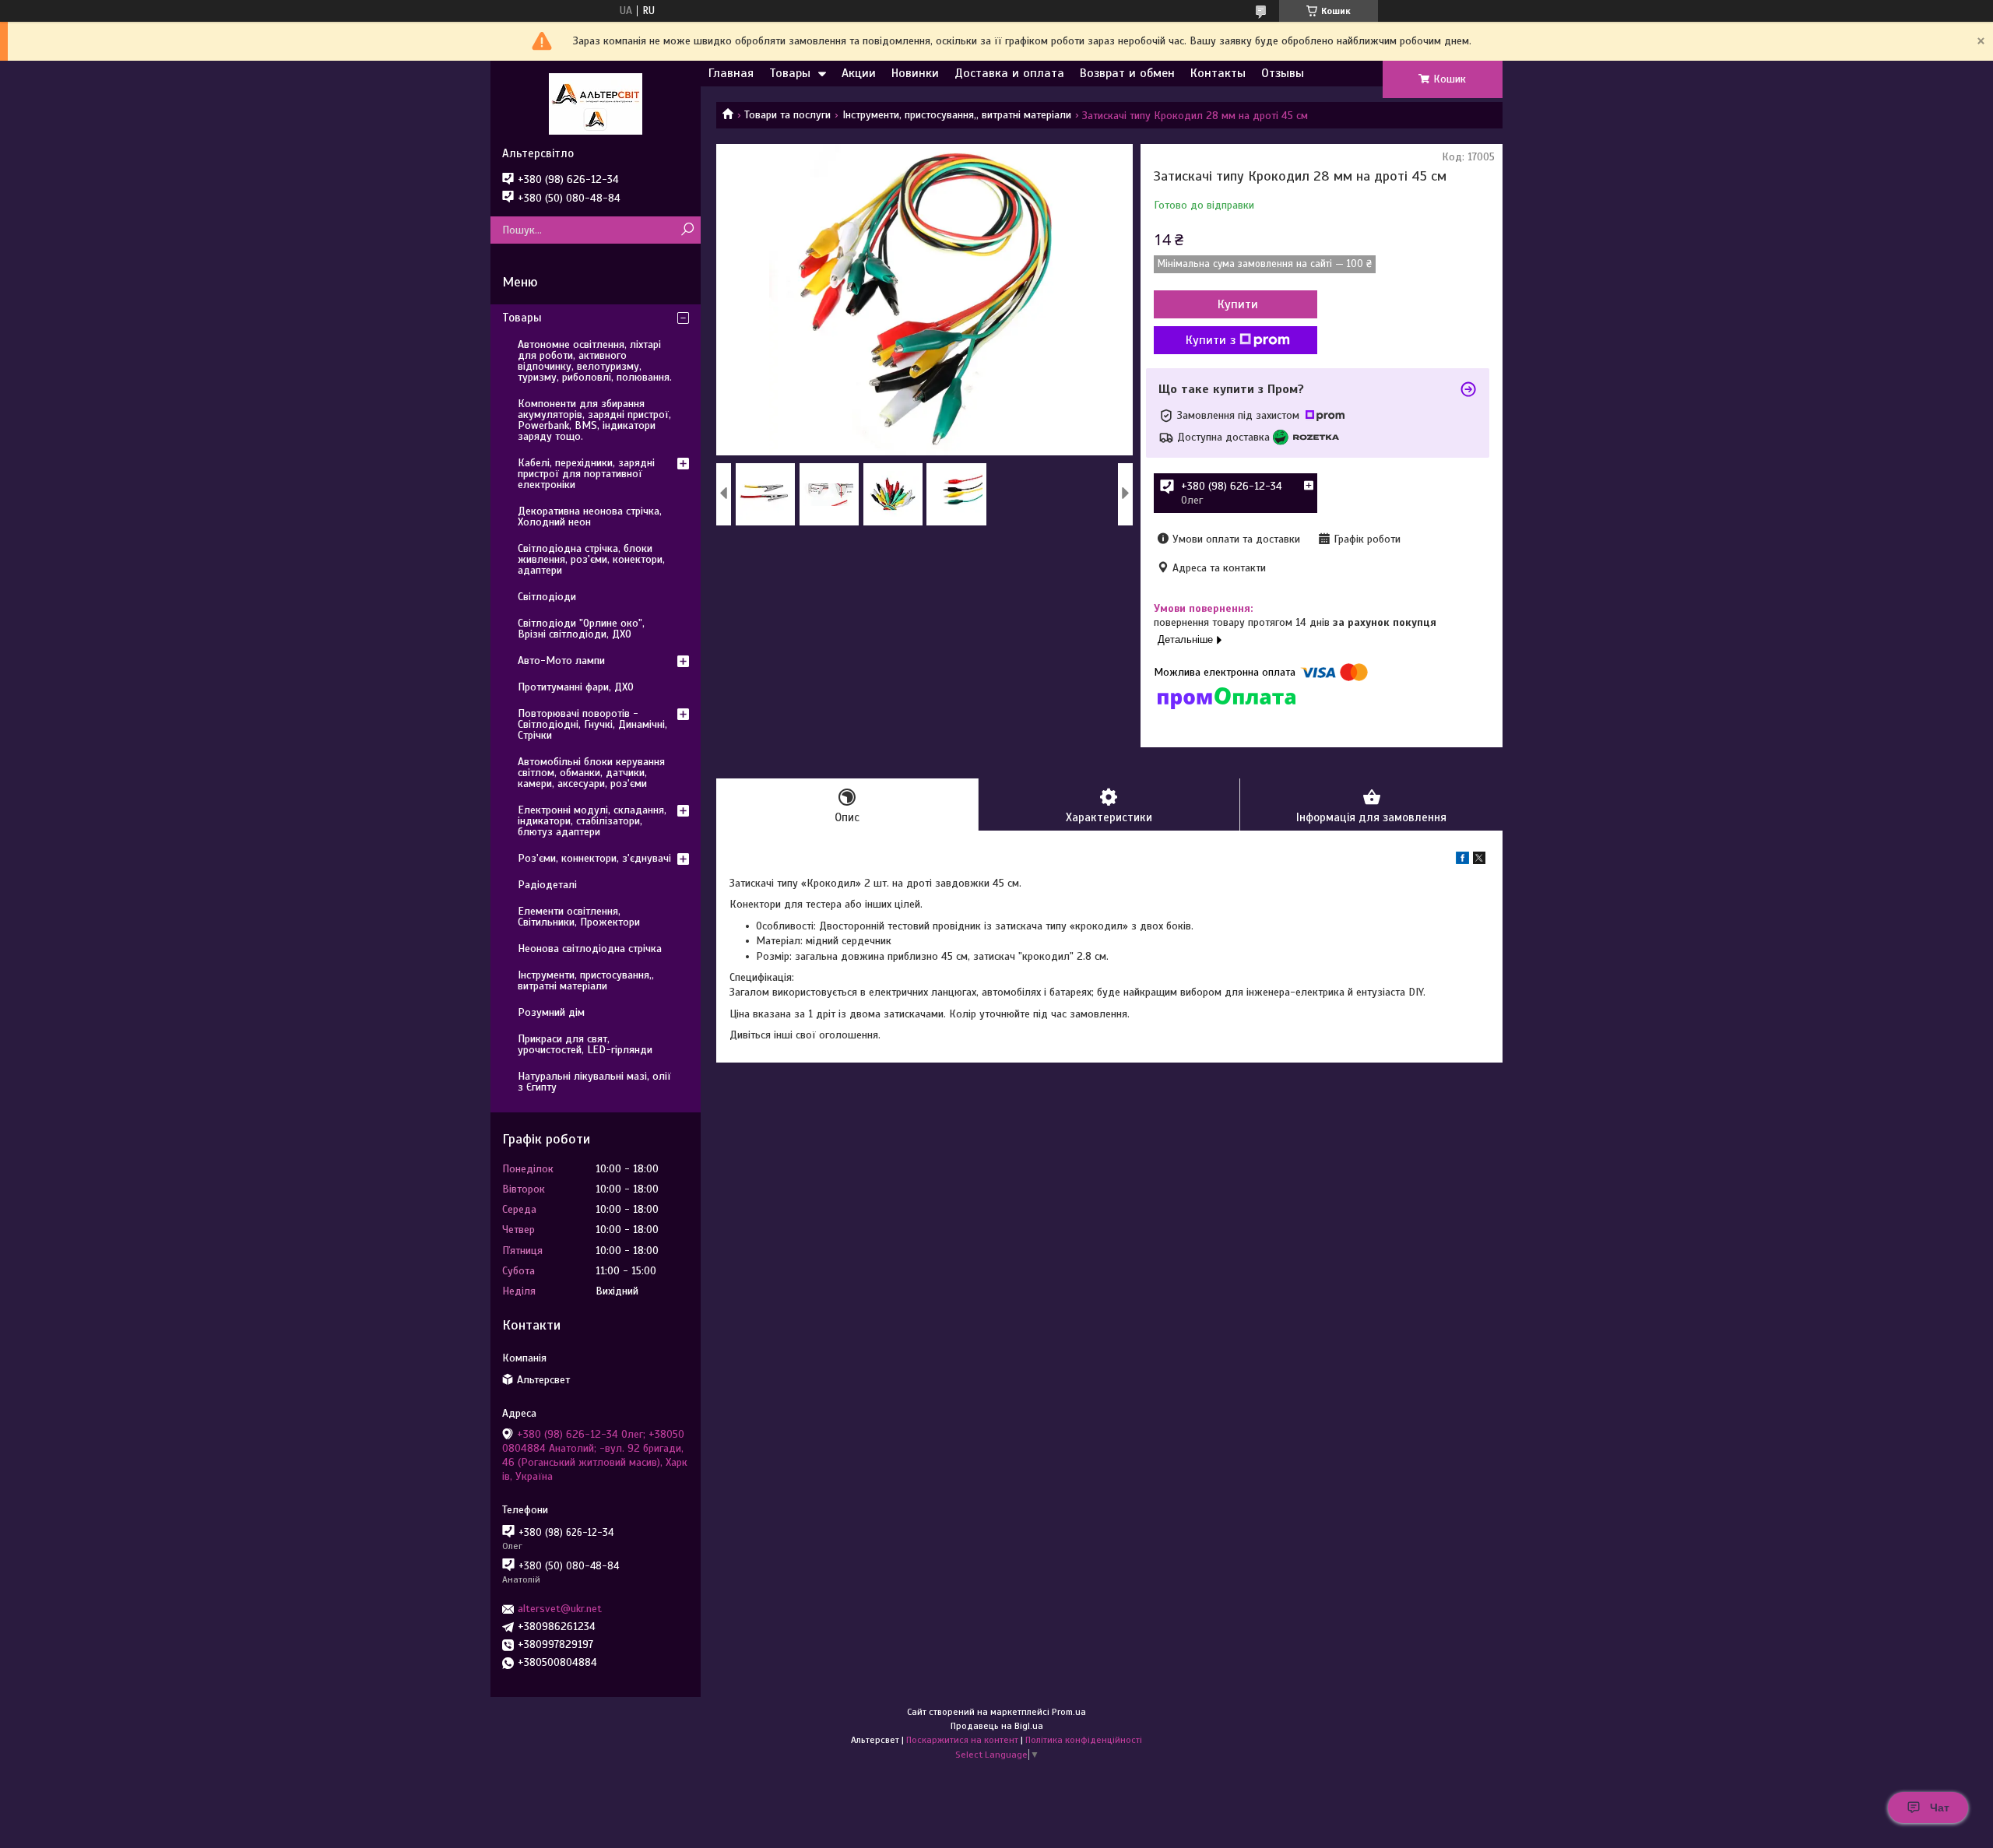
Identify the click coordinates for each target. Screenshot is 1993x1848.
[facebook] (1462, 861)
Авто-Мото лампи (561, 661)
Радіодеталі (547, 885)
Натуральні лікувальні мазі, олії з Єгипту (594, 1082)
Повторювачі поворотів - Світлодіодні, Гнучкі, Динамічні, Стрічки (592, 724)
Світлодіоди (547, 597)
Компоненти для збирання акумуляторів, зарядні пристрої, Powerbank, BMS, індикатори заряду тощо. (594, 420)
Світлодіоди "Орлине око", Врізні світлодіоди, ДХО (581, 629)
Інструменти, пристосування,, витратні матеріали (957, 115)
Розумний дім (551, 1012)
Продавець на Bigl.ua (997, 1726)
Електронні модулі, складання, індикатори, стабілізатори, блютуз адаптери (592, 821)
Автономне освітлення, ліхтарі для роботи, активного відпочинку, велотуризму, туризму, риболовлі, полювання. (595, 361)
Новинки (915, 73)
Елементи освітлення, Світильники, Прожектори (579, 917)
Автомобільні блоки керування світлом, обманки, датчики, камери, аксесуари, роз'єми (591, 773)
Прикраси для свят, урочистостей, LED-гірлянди (585, 1044)
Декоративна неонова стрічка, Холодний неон (590, 516)
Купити (1238, 304)
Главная (731, 73)
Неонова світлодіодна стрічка (590, 949)
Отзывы (1283, 73)
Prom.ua (1069, 1712)
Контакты (1218, 73)
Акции (859, 73)
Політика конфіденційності (1084, 1740)
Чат (1940, 1808)
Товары (790, 73)
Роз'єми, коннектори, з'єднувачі (594, 858)
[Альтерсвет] (596, 104)
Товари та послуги (787, 115)
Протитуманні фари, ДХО (576, 687)
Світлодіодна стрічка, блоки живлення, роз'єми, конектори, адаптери (591, 559)
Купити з (1211, 340)
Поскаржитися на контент (962, 1740)
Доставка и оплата (1009, 73)
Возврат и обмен (1127, 73)
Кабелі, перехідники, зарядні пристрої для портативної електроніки (586, 474)
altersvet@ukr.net (560, 1609)
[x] (1479, 861)
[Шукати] (687, 230)
